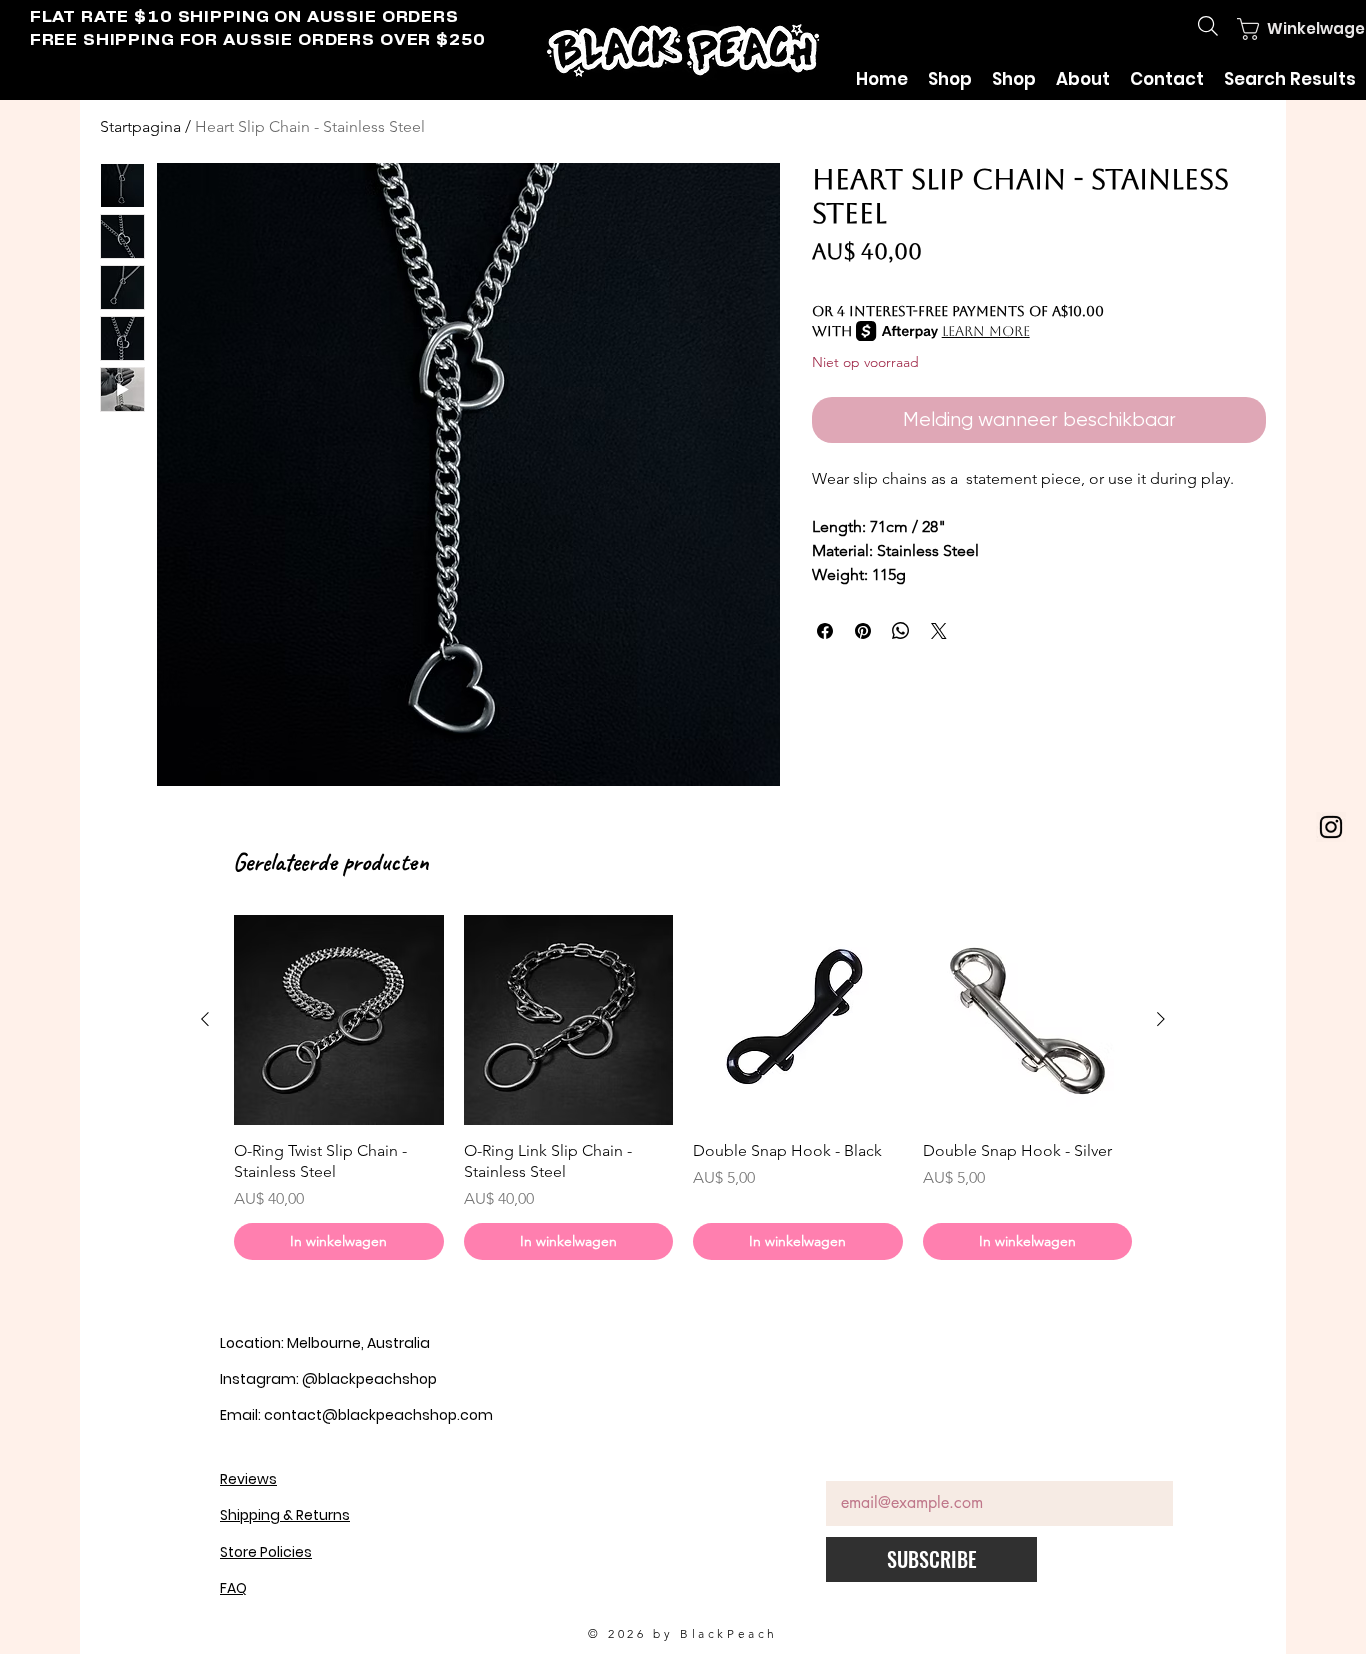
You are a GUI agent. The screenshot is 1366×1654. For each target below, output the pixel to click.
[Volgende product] (1161, 1019)
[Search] (1208, 26)
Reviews (248, 1479)
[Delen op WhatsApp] (901, 631)
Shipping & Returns (285, 1515)
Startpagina (140, 126)
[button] (1283, 29)
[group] (683, 1087)
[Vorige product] (205, 1019)
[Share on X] (939, 631)
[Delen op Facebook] (825, 631)
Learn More (986, 331)
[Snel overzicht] (339, 1020)
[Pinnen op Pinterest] (863, 631)
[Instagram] (1331, 827)
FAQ (233, 1588)
